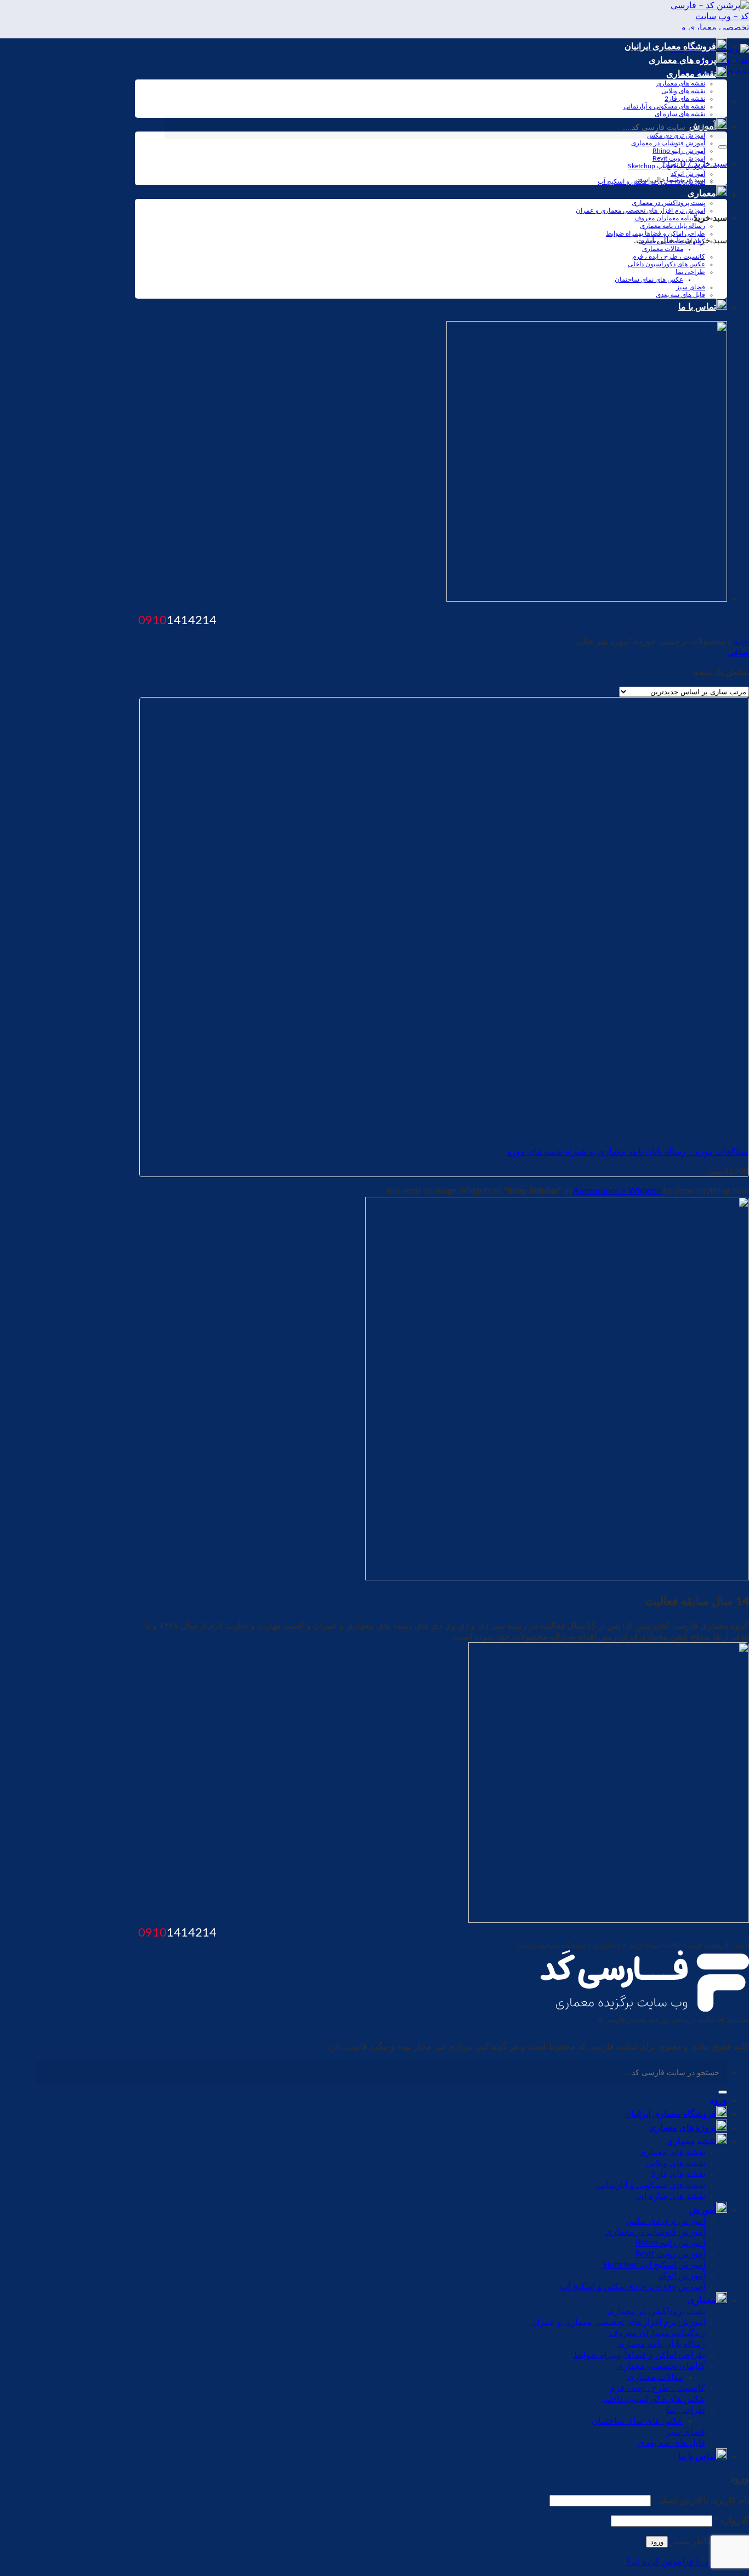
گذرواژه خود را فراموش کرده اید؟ (688, 2562)
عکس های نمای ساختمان (649, 279)
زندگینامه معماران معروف (670, 218)
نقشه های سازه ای (680, 114)
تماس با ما (697, 307)
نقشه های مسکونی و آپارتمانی (664, 106)
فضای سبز (691, 287)
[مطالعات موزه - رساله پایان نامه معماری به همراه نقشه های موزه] (611, 1132)
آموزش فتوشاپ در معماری (668, 143)
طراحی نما (690, 272)
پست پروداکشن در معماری (668, 203)
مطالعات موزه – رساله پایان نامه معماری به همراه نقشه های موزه (628, 1152)
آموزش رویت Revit (679, 158)
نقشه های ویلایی (683, 91)
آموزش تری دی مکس (665, 2221)
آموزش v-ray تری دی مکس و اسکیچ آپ (651, 181)
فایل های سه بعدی (680, 295)
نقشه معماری (691, 74)
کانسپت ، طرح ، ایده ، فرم (669, 256)
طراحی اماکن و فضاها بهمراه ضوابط (656, 233)
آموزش (703, 2210)
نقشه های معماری (681, 83)
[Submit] (723, 147)
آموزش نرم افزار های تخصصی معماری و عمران (640, 210)
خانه (741, 642)
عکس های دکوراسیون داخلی (666, 264)
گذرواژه (732, 2521)
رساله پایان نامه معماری (673, 226)
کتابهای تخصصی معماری (672, 241)
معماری (702, 193)
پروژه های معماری (682, 60)
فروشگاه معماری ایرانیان (670, 47)
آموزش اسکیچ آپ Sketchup (666, 166)
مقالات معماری (663, 249)
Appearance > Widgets (617, 1191)
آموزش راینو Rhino (679, 151)
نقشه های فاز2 (685, 99)
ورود (657, 2542)
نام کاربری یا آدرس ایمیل (701, 2500)
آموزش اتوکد (688, 174)
